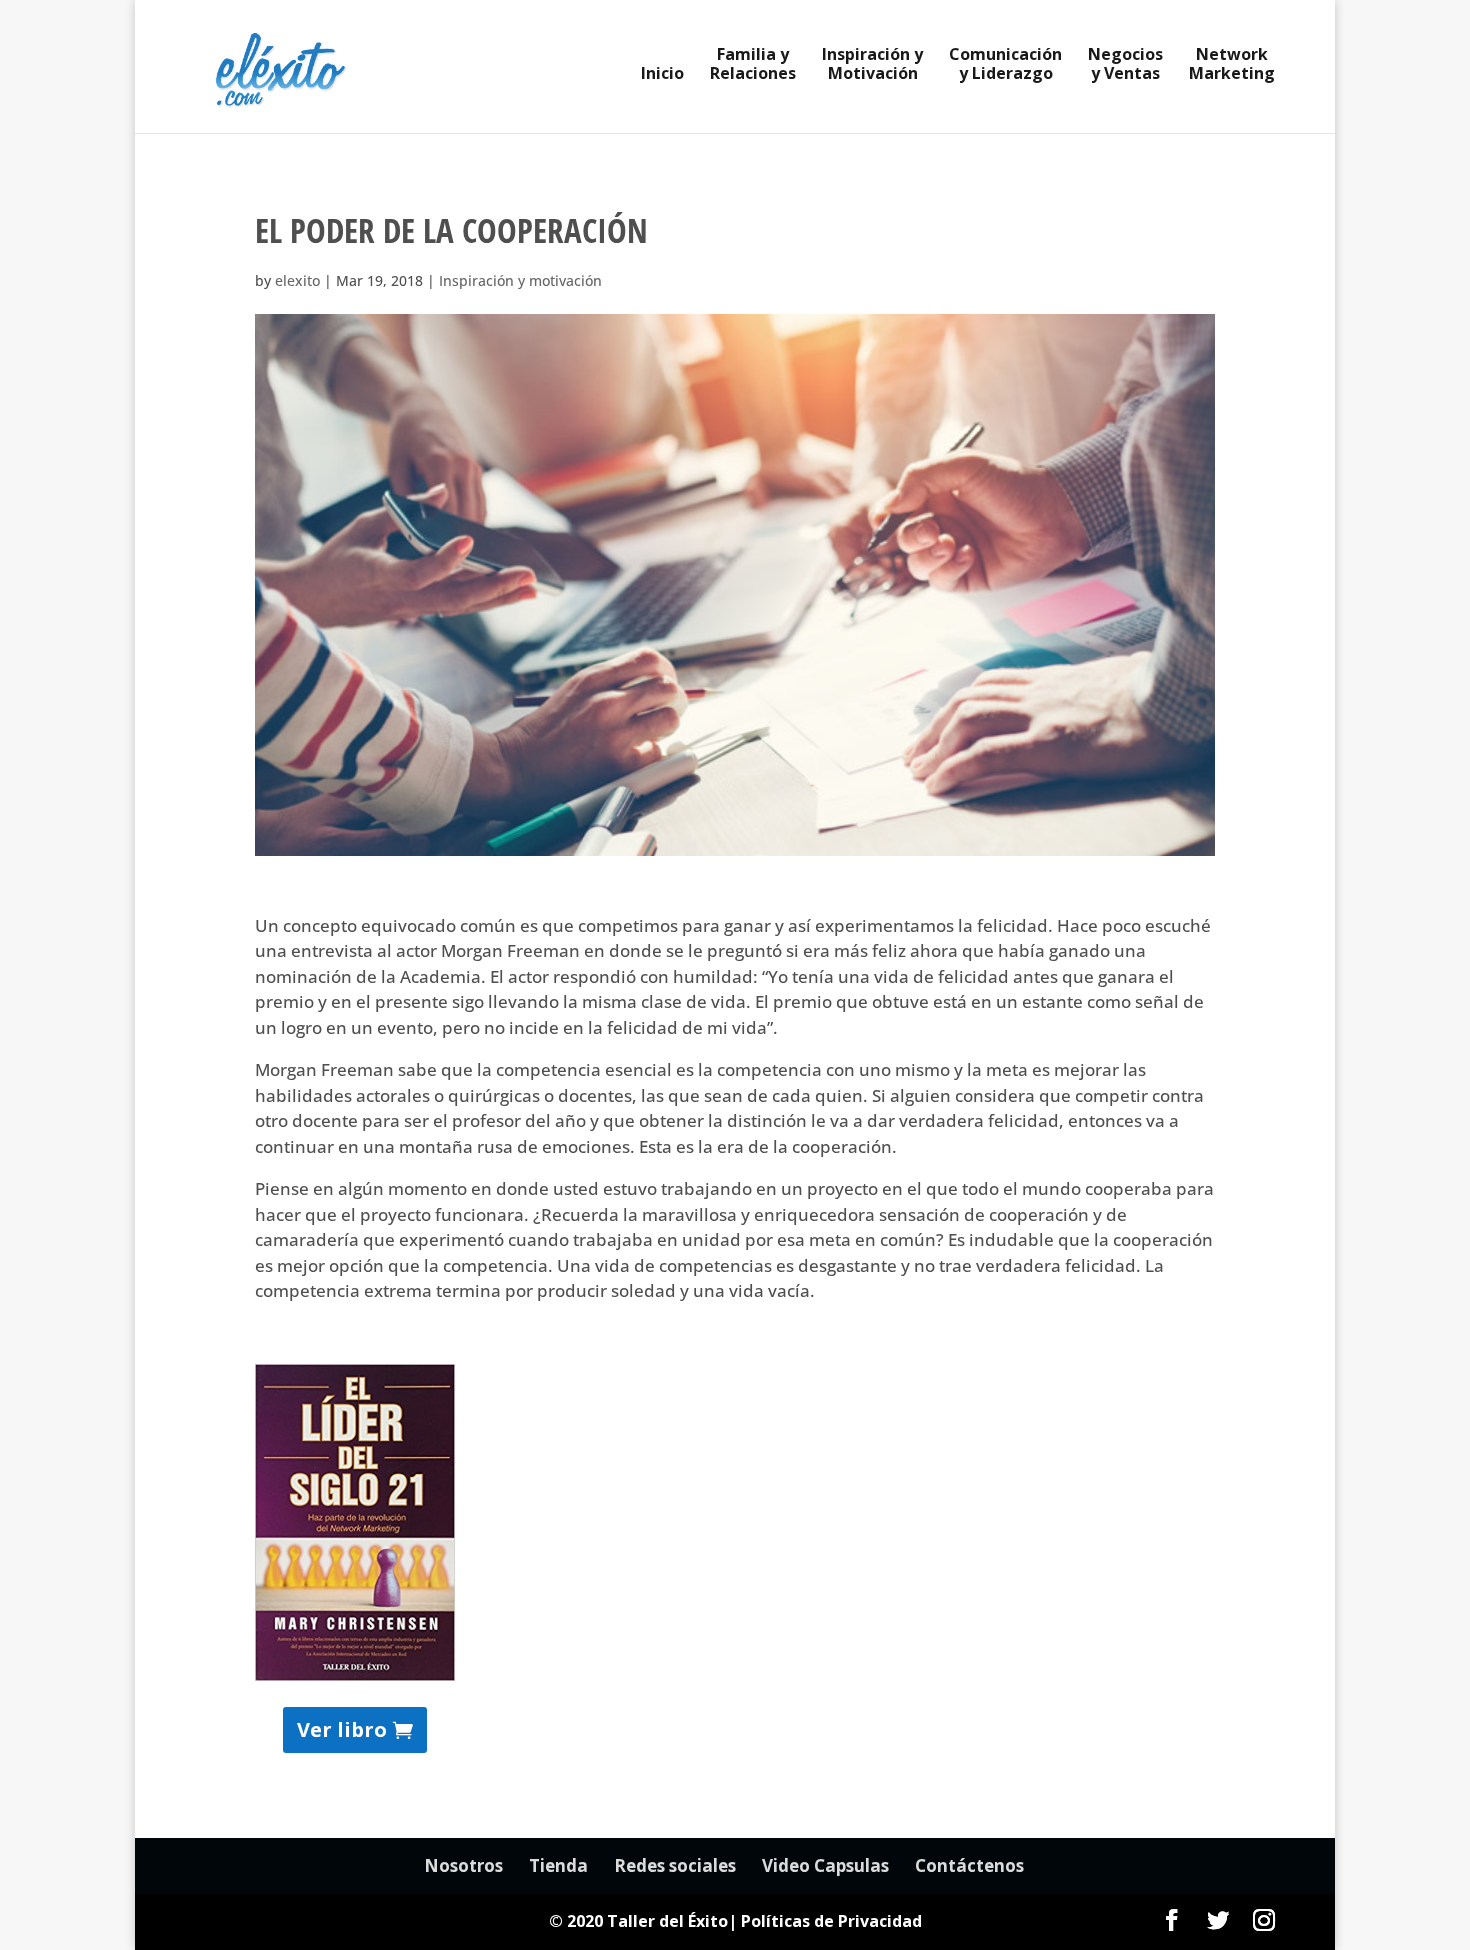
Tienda (558, 1865)
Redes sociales (675, 1865)
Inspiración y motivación (520, 280)
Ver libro (342, 1729)
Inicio (662, 75)
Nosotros (463, 1865)
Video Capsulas (825, 1865)
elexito (297, 280)
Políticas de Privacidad (831, 1921)
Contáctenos (969, 1865)
